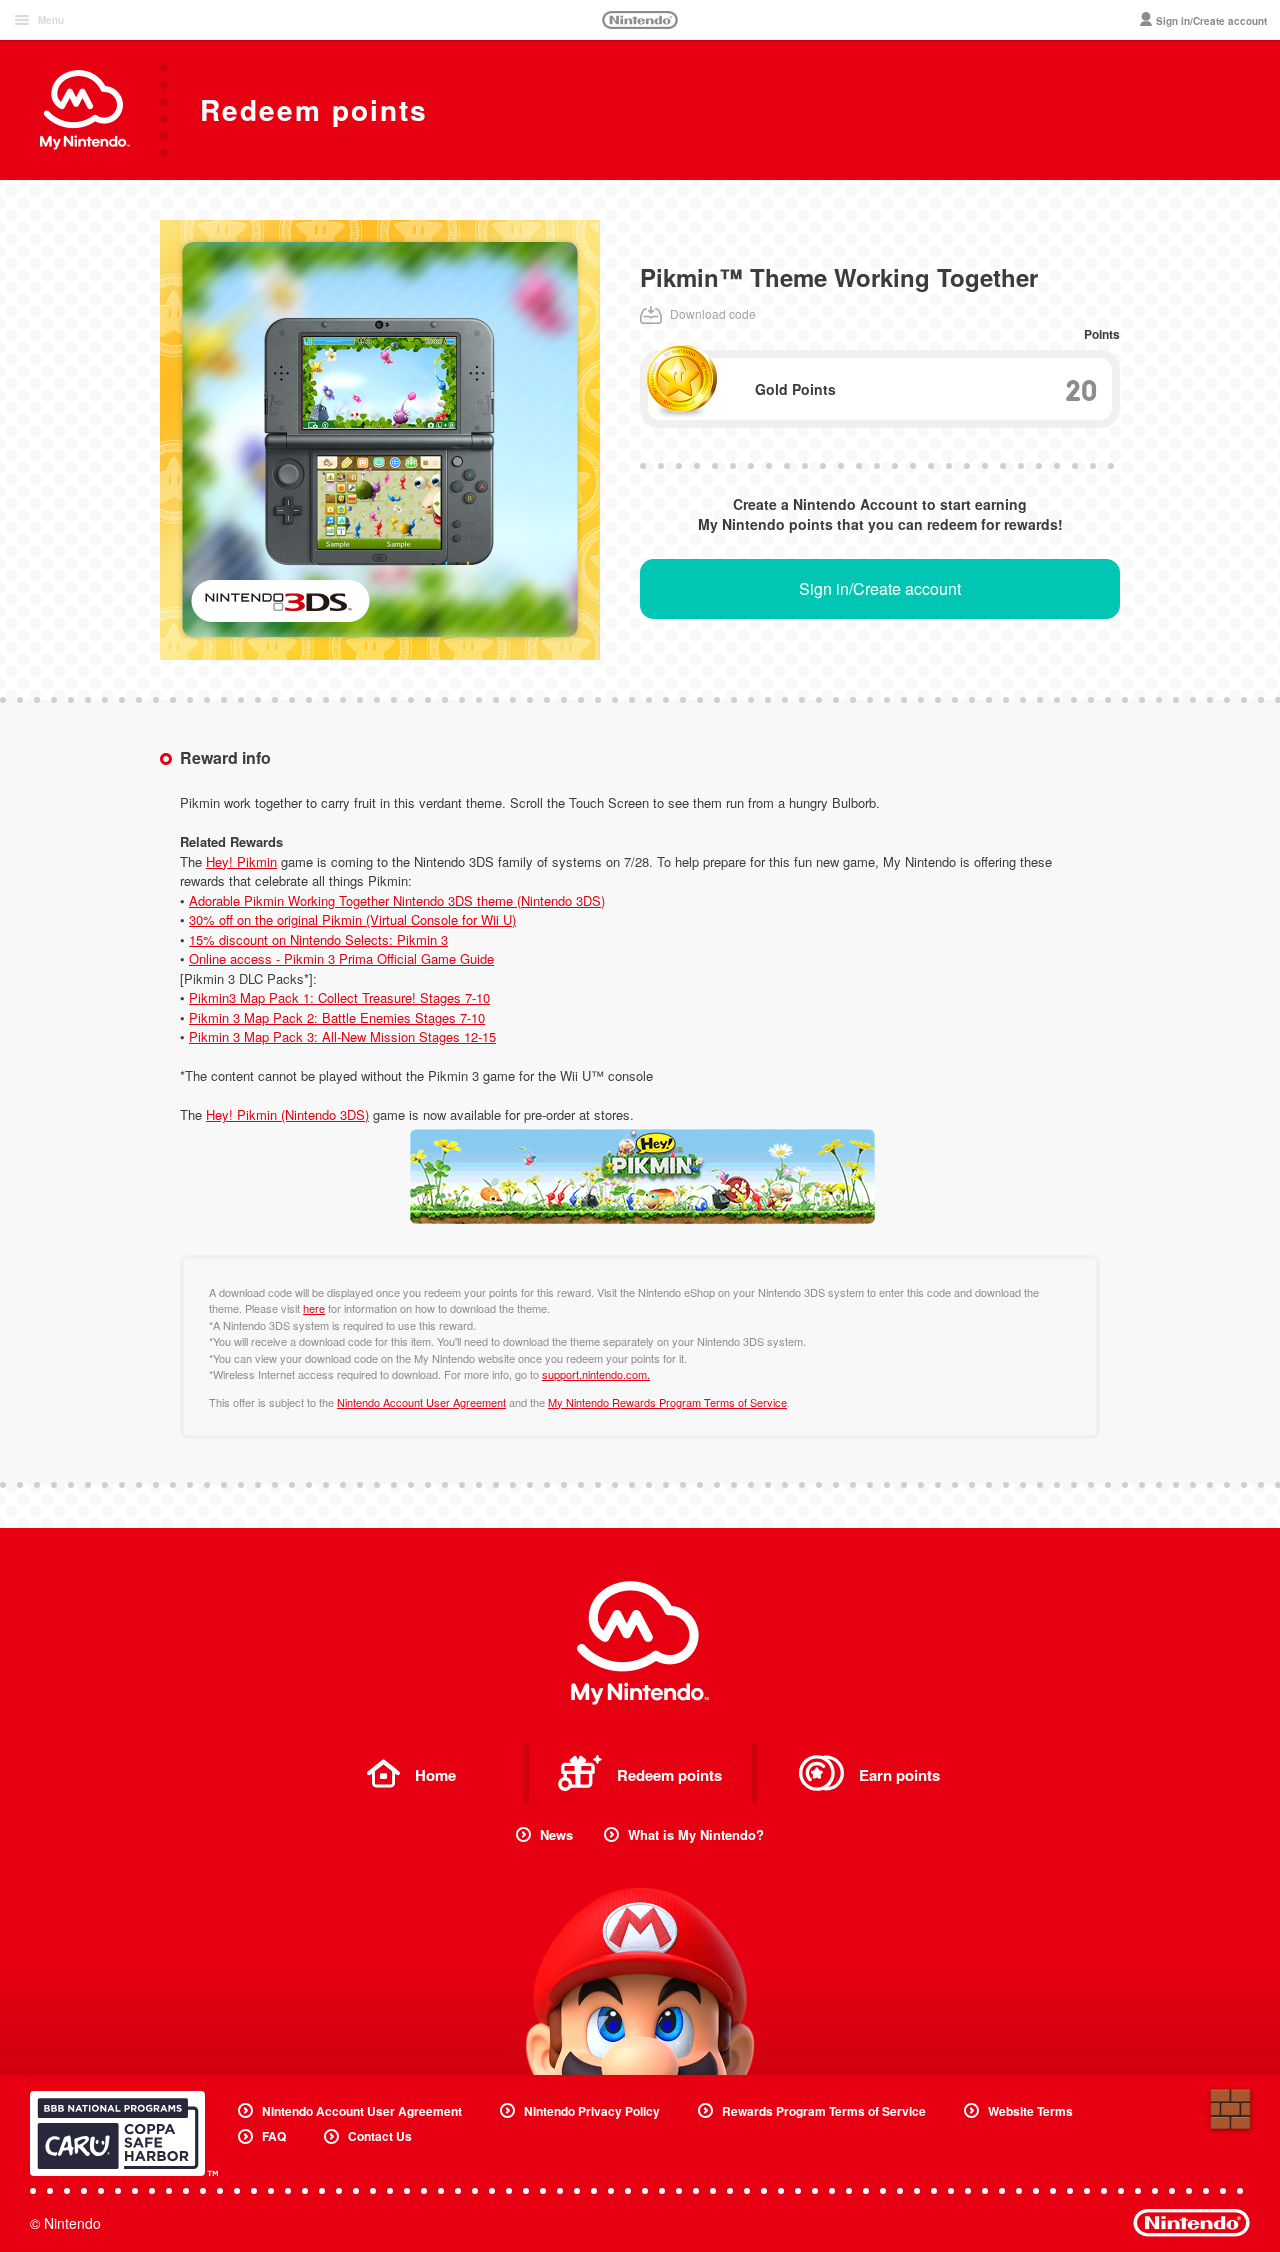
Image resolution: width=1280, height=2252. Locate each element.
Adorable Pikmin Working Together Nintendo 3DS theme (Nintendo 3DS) (397, 900)
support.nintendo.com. (596, 1374)
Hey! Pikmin (241, 861)
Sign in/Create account (880, 588)
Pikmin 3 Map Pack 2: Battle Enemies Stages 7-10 (337, 1017)
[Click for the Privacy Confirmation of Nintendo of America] (124, 2133)
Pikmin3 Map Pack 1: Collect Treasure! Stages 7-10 (339, 997)
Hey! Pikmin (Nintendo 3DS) (287, 1114)
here (314, 1308)
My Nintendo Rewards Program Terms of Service (667, 1402)
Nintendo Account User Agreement (421, 1402)
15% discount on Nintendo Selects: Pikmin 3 (318, 939)
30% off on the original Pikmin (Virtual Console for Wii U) (352, 919)
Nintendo (640, 20)
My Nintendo (640, 1643)
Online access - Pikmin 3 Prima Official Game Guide (341, 958)
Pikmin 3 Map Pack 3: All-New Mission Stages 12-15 (342, 1036)
